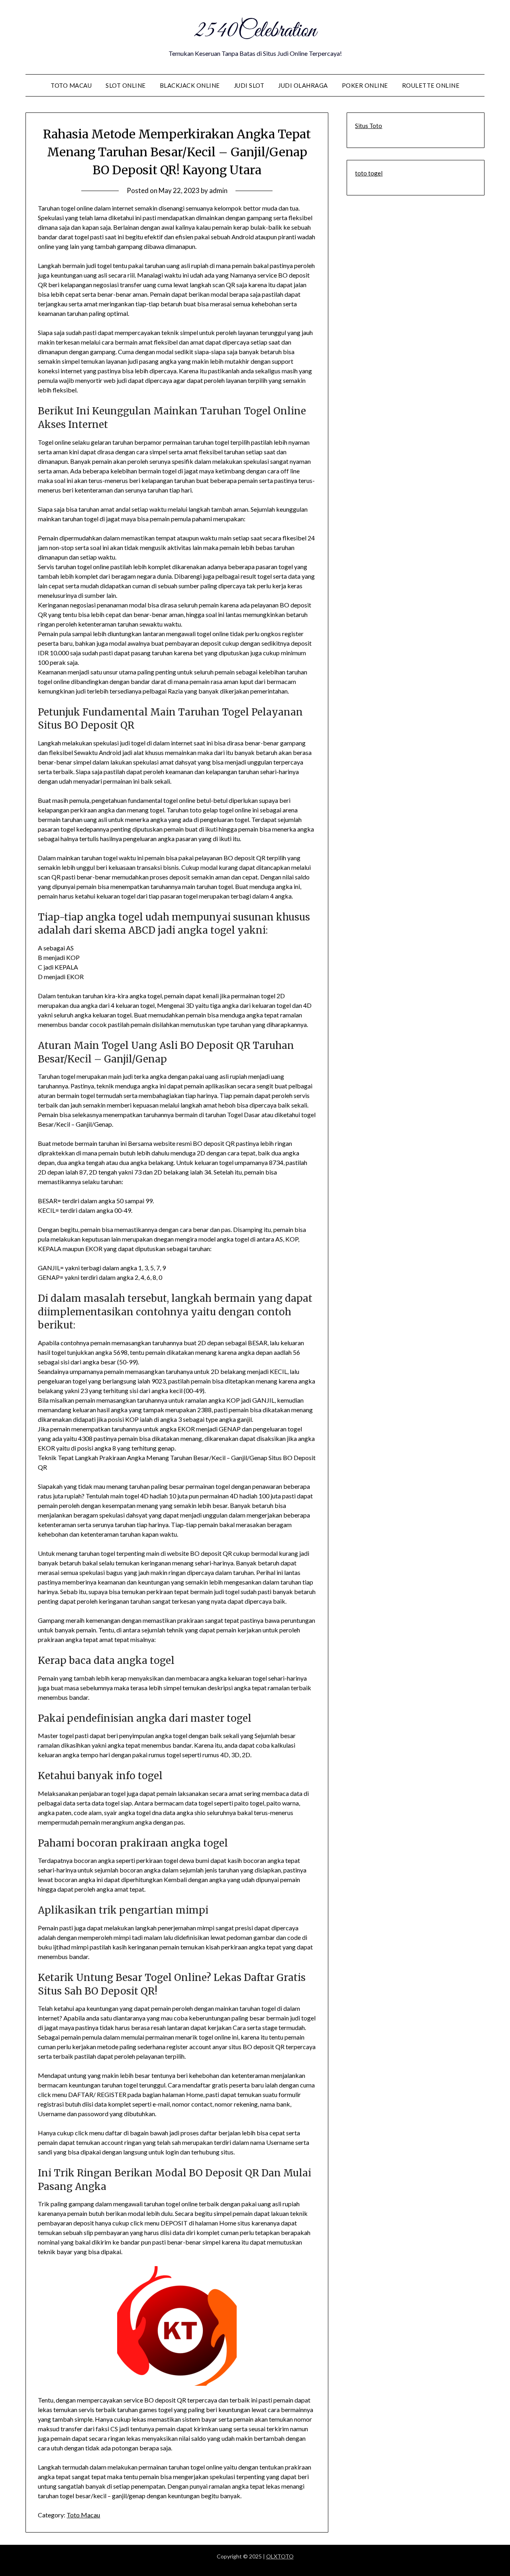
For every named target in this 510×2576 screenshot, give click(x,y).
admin (218, 190)
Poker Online (365, 85)
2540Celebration (255, 31)
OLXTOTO (280, 2556)
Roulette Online (431, 85)
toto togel (369, 173)
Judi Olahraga (303, 85)
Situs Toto (369, 126)
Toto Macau (71, 85)
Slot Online (126, 85)
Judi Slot (249, 85)
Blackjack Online (190, 85)
